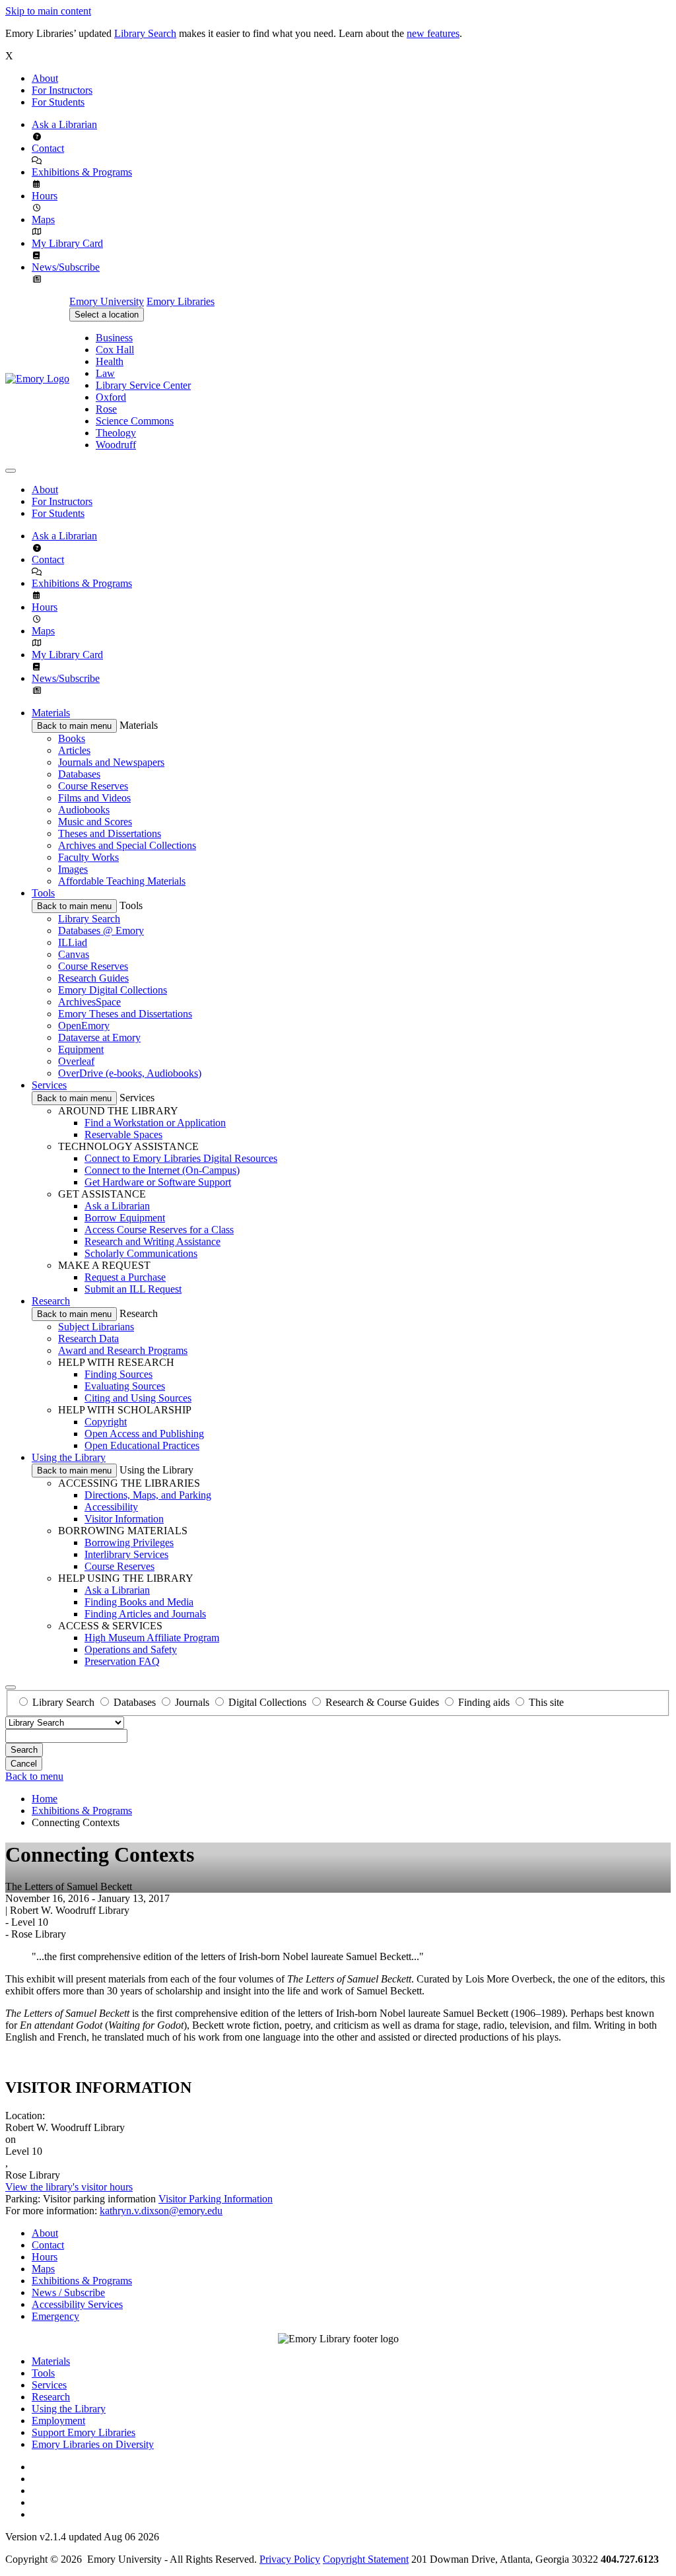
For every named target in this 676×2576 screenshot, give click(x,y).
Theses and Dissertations (110, 833)
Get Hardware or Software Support (158, 1182)
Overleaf (76, 1061)
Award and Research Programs (123, 1350)
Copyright (106, 1422)
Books (72, 738)
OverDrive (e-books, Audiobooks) (130, 1073)
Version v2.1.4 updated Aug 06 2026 (82, 2537)
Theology (116, 433)
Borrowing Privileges (129, 1542)
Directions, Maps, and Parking (148, 1495)
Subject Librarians (96, 1327)
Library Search (145, 33)
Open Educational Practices (142, 1445)
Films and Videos (94, 798)
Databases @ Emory (101, 931)
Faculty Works (88, 857)
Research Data (88, 1339)
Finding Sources (118, 1374)
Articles (74, 750)
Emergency (55, 2316)
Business (114, 338)
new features (433, 33)
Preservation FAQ (122, 1661)
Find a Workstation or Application (155, 1123)
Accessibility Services (77, 2304)
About (45, 78)
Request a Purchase (125, 1277)
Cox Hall (115, 350)
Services (49, 1085)
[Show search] (11, 1687)
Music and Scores (95, 822)
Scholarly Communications (141, 1253)
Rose (106, 409)
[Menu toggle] (11, 471)
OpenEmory (84, 1026)
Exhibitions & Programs (82, 172)
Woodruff (116, 445)
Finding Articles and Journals (145, 1614)
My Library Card (67, 243)
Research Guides (93, 978)
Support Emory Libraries (84, 2432)
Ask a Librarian (64, 124)
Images (73, 869)
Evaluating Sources (125, 1386)
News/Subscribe (66, 267)
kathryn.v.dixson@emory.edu (161, 2211)
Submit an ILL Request (133, 1289)
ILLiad (73, 942)
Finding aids (484, 1702)
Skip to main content (48, 11)
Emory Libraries (181, 301)
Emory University (107, 301)
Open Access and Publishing (144, 1434)
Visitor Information (124, 1519)
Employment (58, 2421)
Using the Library (69, 1457)
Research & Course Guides (382, 1702)
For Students (58, 102)
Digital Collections (267, 1702)
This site (546, 1702)
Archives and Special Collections (127, 845)
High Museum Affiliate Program (152, 1638)
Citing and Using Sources (138, 1398)
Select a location (107, 315)
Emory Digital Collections (113, 990)
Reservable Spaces (123, 1135)
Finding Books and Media (139, 1602)
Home (45, 1799)
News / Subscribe (68, 2292)
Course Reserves (93, 786)
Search (24, 1750)
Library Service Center (143, 385)
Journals (192, 1702)
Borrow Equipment (125, 1218)
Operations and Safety (131, 1649)
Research (51, 1301)
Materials (51, 713)
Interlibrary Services (126, 1554)
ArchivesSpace (89, 1002)
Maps (43, 220)
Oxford (111, 397)
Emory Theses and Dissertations (125, 1014)
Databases (79, 774)
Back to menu (34, 1776)
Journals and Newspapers (111, 762)
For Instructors (62, 90)
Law (105, 373)
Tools (43, 893)
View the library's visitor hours (69, 2187)
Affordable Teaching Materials (122, 881)
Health (110, 361)
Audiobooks (84, 810)
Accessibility (111, 1507)
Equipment (81, 1049)
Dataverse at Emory (99, 1037)
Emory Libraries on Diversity (93, 2444)
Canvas (74, 954)
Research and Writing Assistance (152, 1241)
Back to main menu (74, 726)
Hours (45, 196)
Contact (48, 148)
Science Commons (135, 421)
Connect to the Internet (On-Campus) (162, 1170)
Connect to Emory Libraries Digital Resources (181, 1158)
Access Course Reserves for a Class (159, 1230)
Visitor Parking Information (216, 2199)
